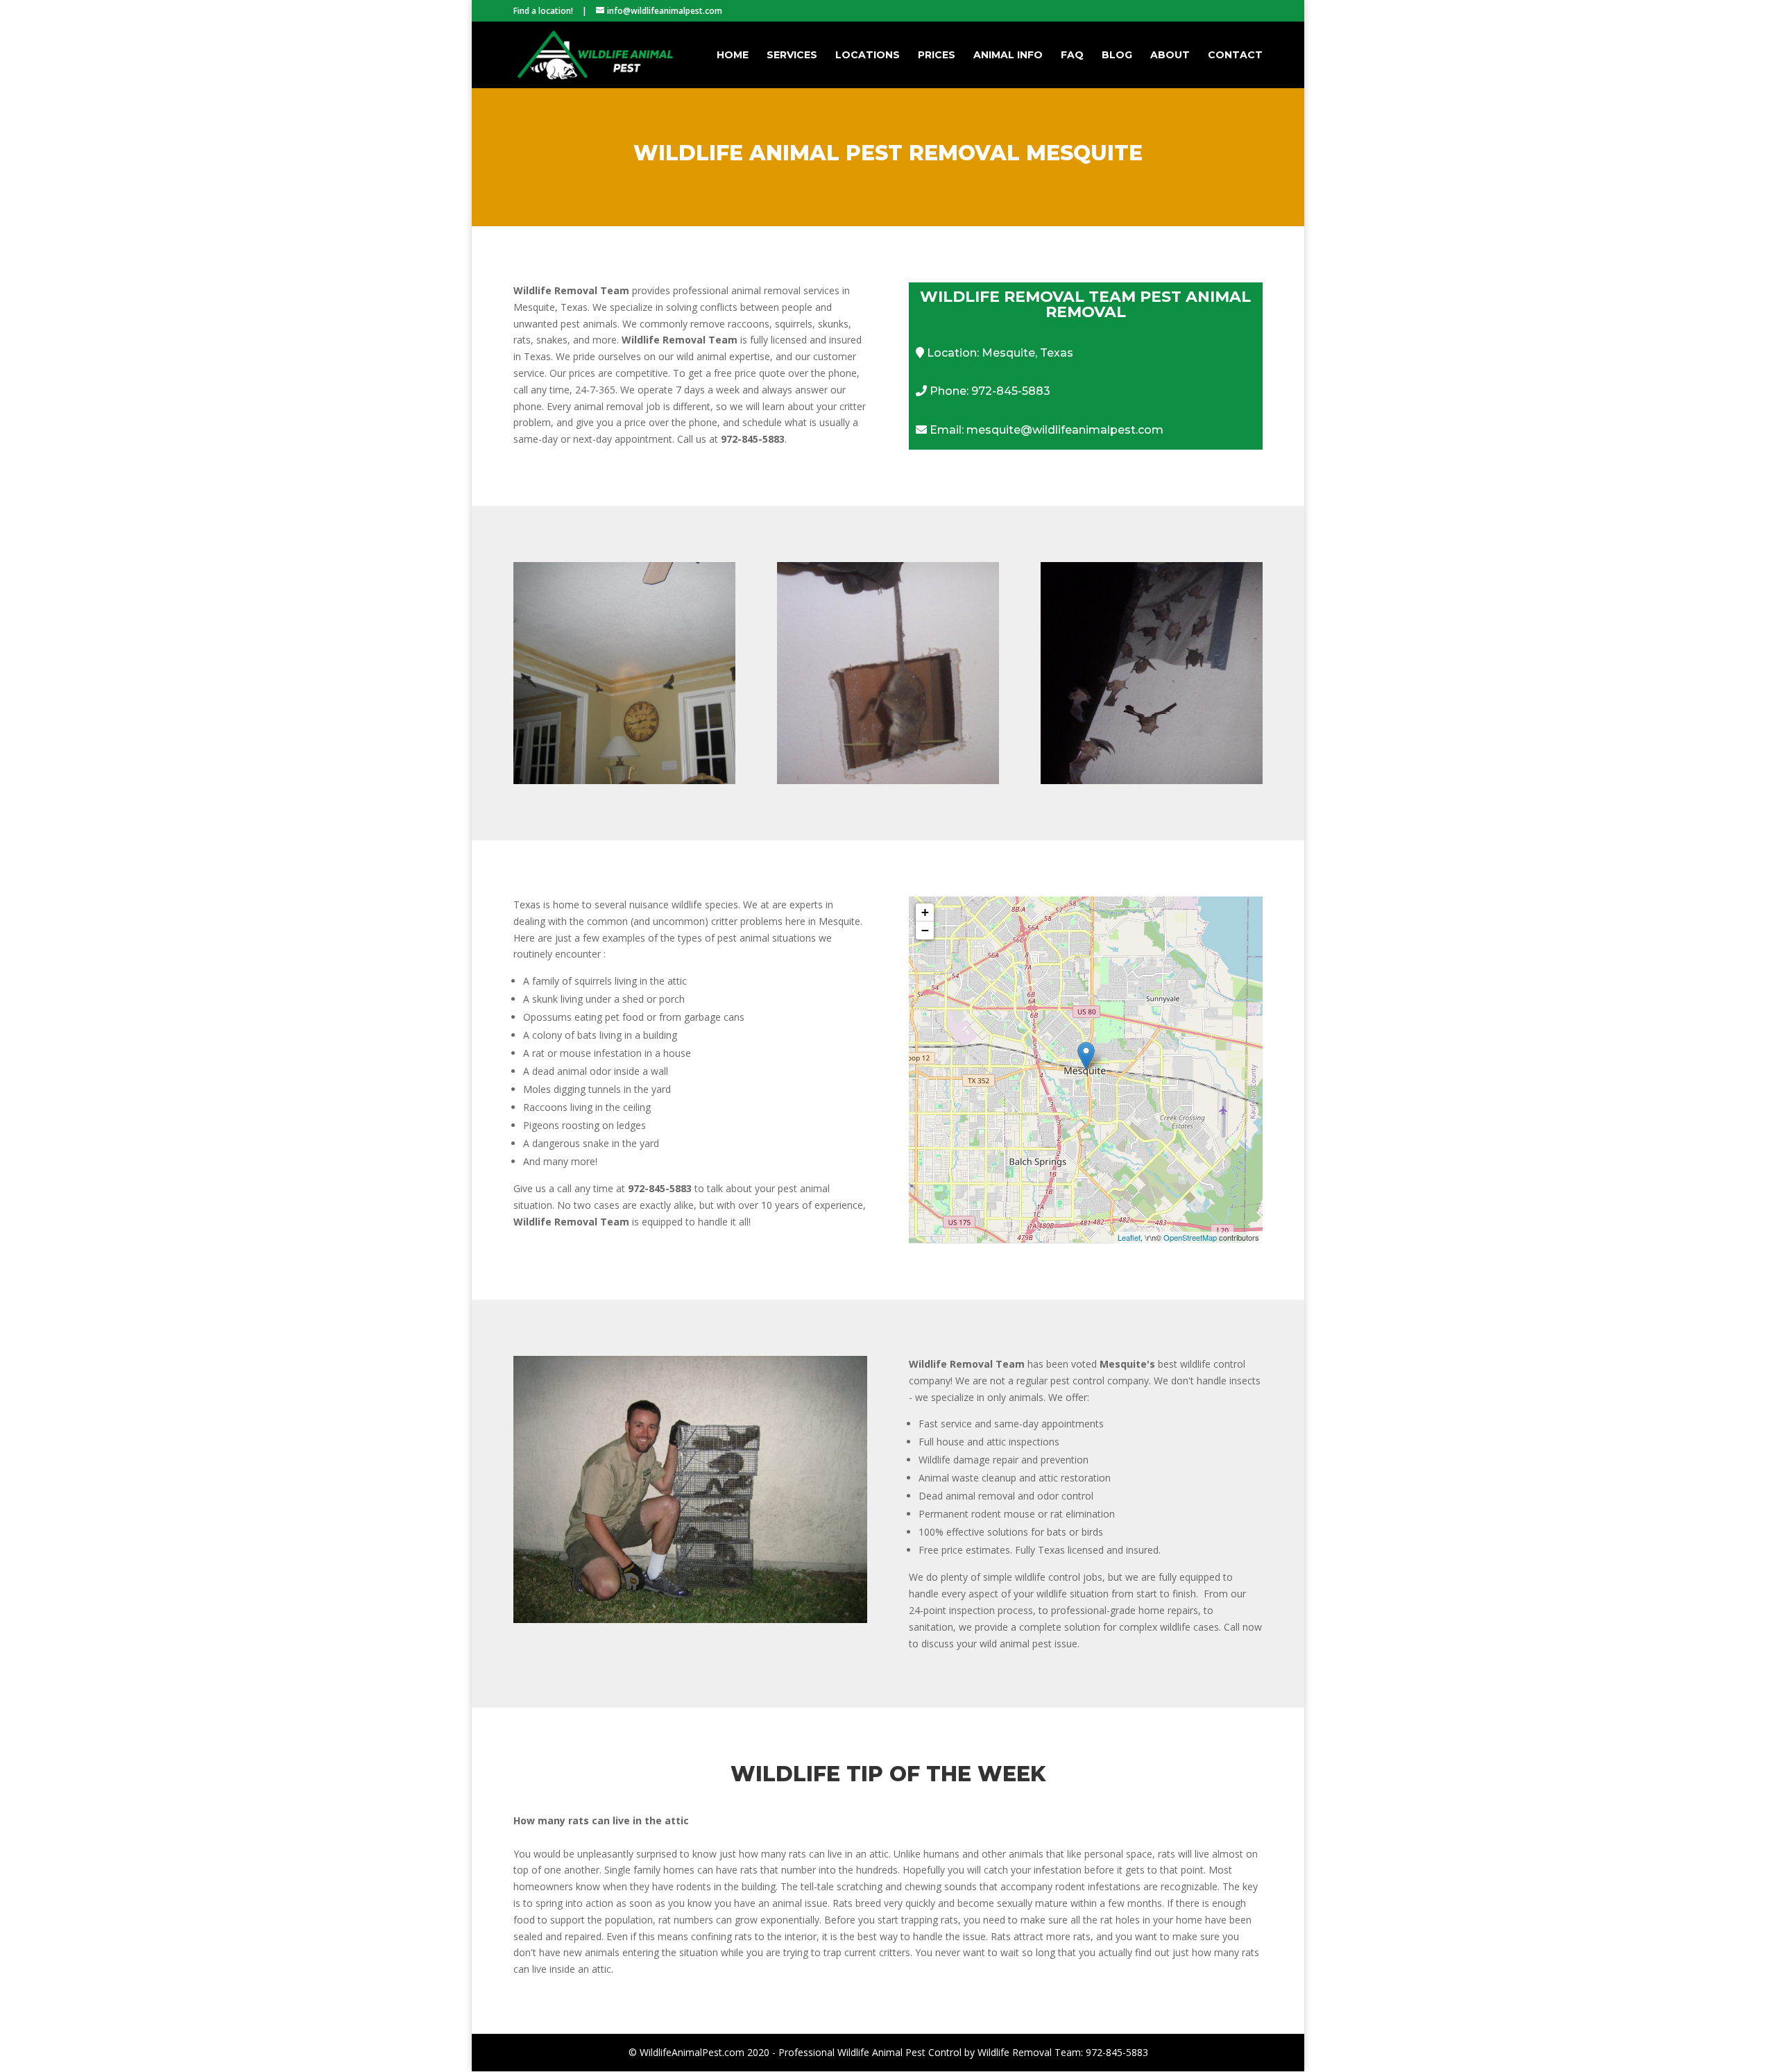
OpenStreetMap (1190, 1237)
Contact (1235, 56)
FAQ (1072, 56)
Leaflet (1129, 1237)
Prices (937, 56)
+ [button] (925, 912)
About (1170, 56)
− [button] (925, 930)
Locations (868, 56)
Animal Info (1008, 56)
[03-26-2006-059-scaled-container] (690, 1619)
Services (792, 56)
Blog (1117, 56)
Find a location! (543, 11)
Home (733, 56)
